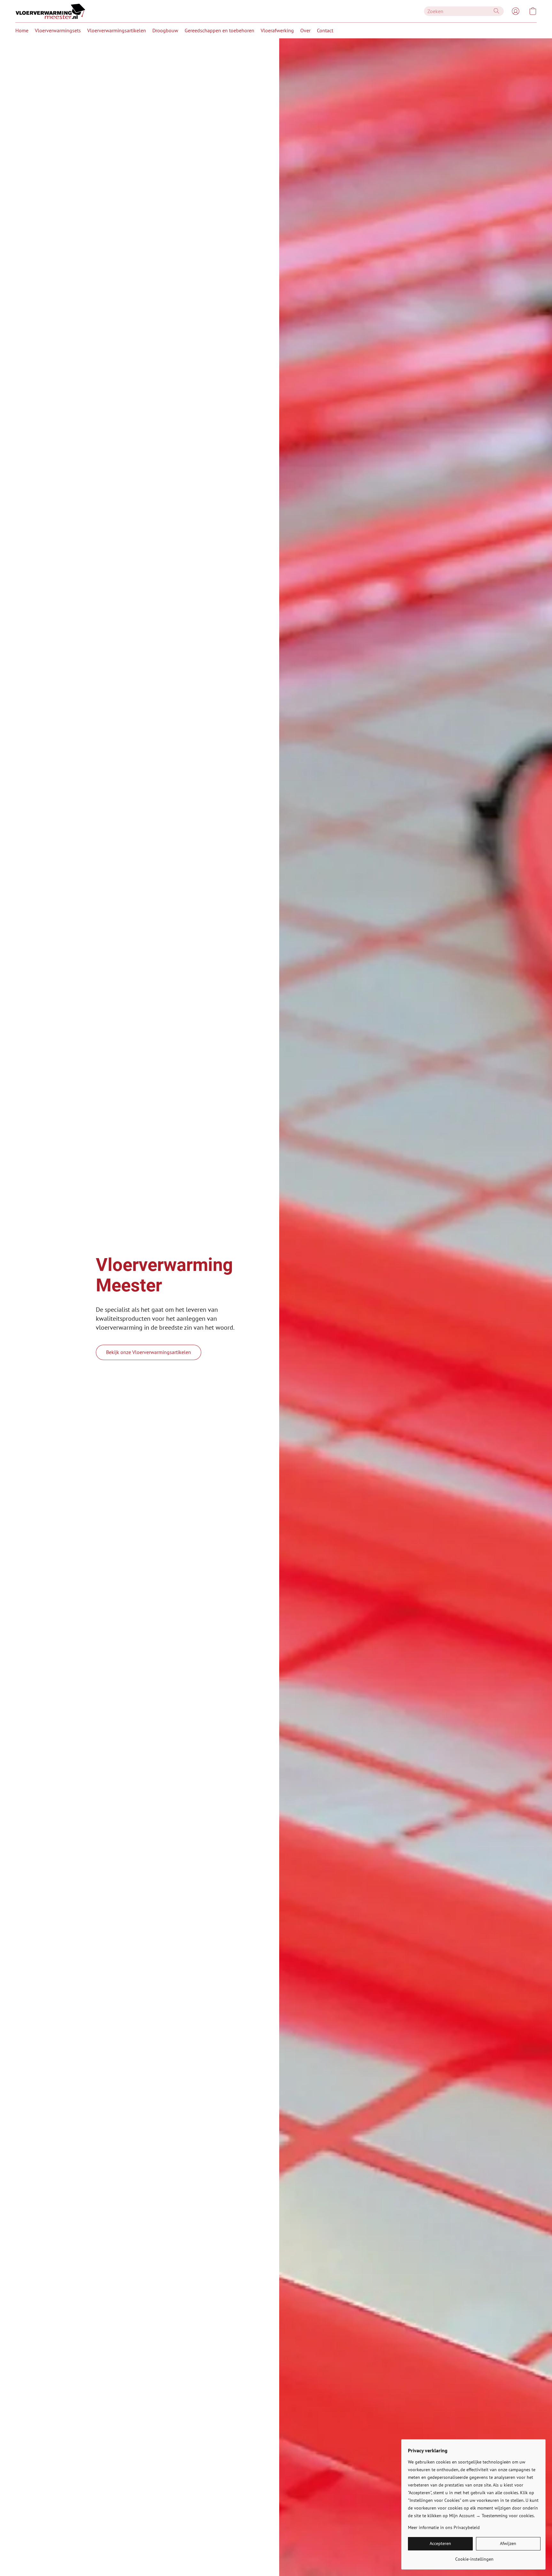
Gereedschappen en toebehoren (219, 30)
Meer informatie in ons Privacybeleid (444, 2527)
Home (22, 30)
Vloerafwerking (277, 30)
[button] (50, 11)
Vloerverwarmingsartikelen (117, 30)
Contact (325, 30)
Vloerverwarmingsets (58, 30)
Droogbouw (165, 30)
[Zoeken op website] (496, 11)
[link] (474, 2557)
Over (305, 30)
